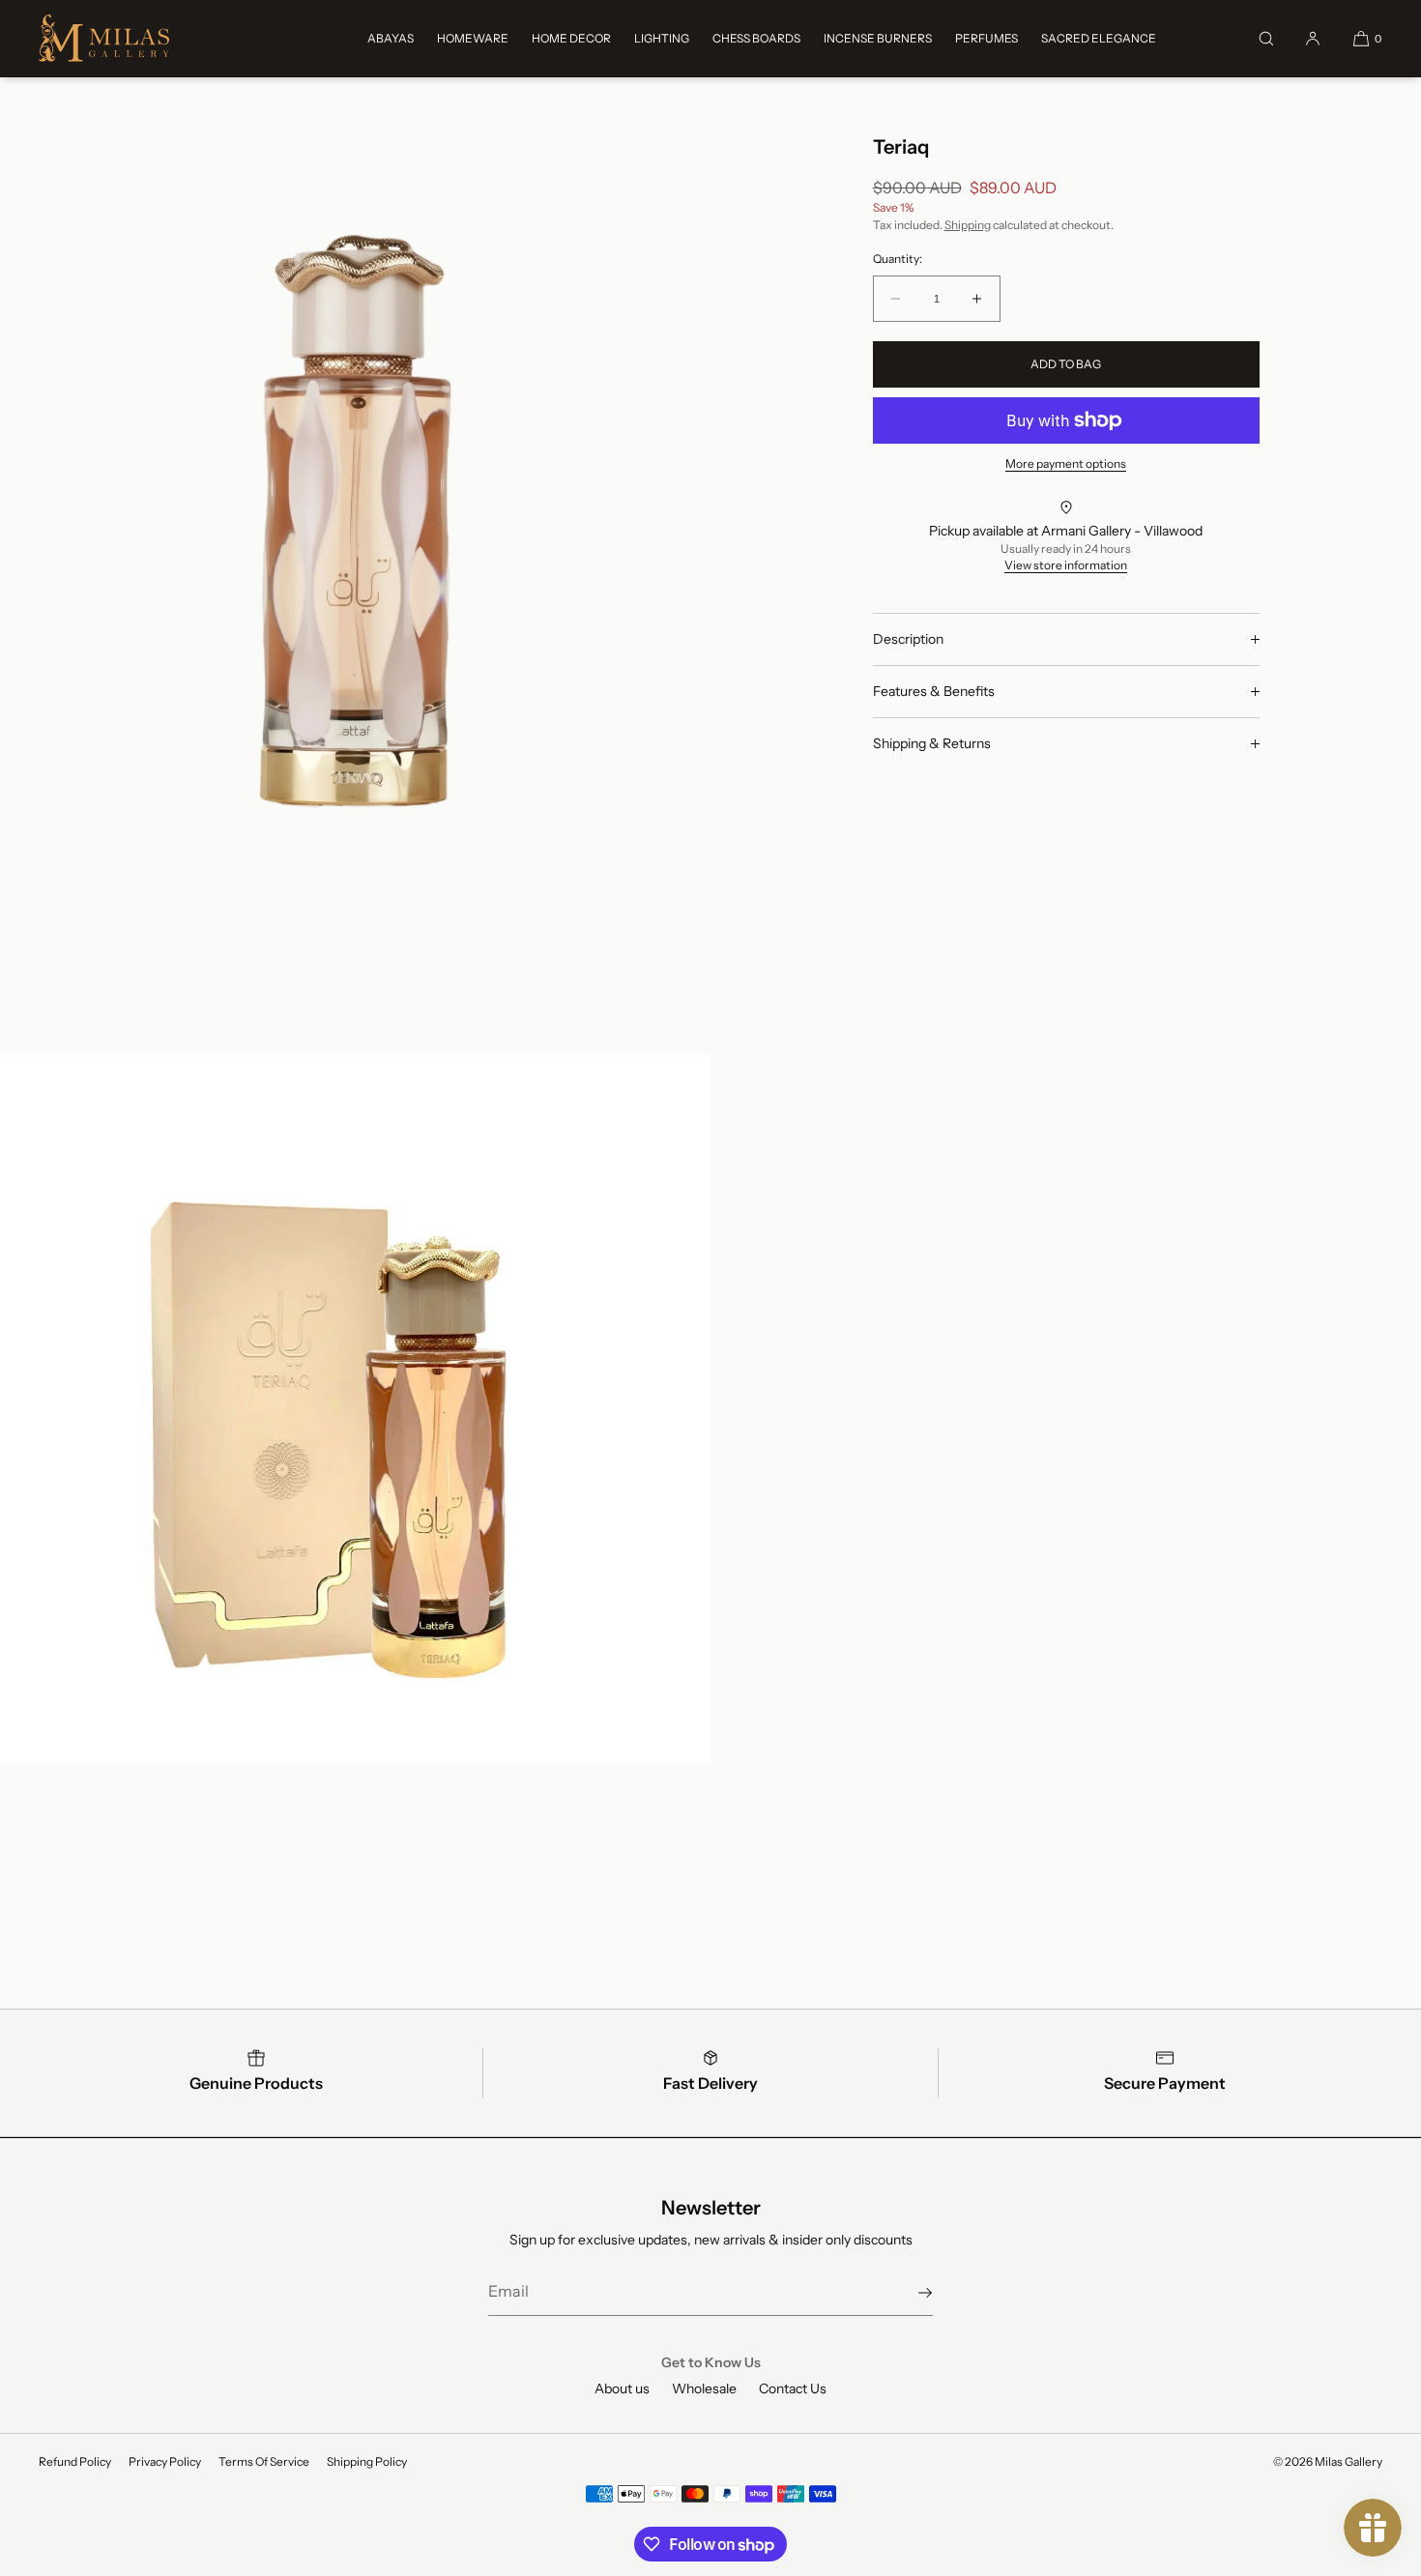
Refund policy (75, 2461)
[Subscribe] (909, 2293)
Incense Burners (878, 38)
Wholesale (704, 2388)
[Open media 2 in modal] (355, 1410)
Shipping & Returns (932, 743)
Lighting (662, 38)
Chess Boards (756, 38)
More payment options (1066, 463)
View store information (1066, 565)
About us (622, 2388)
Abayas (391, 38)
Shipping (968, 225)
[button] (1266, 38)
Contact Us (793, 2388)
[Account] (1313, 38)
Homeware (473, 38)
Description (908, 639)
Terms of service (264, 2461)
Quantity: (898, 259)
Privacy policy (165, 2461)
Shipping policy (367, 2461)
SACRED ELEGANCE (1099, 38)
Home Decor (571, 38)
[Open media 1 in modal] (355, 521)
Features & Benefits (934, 691)
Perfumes (986, 38)
